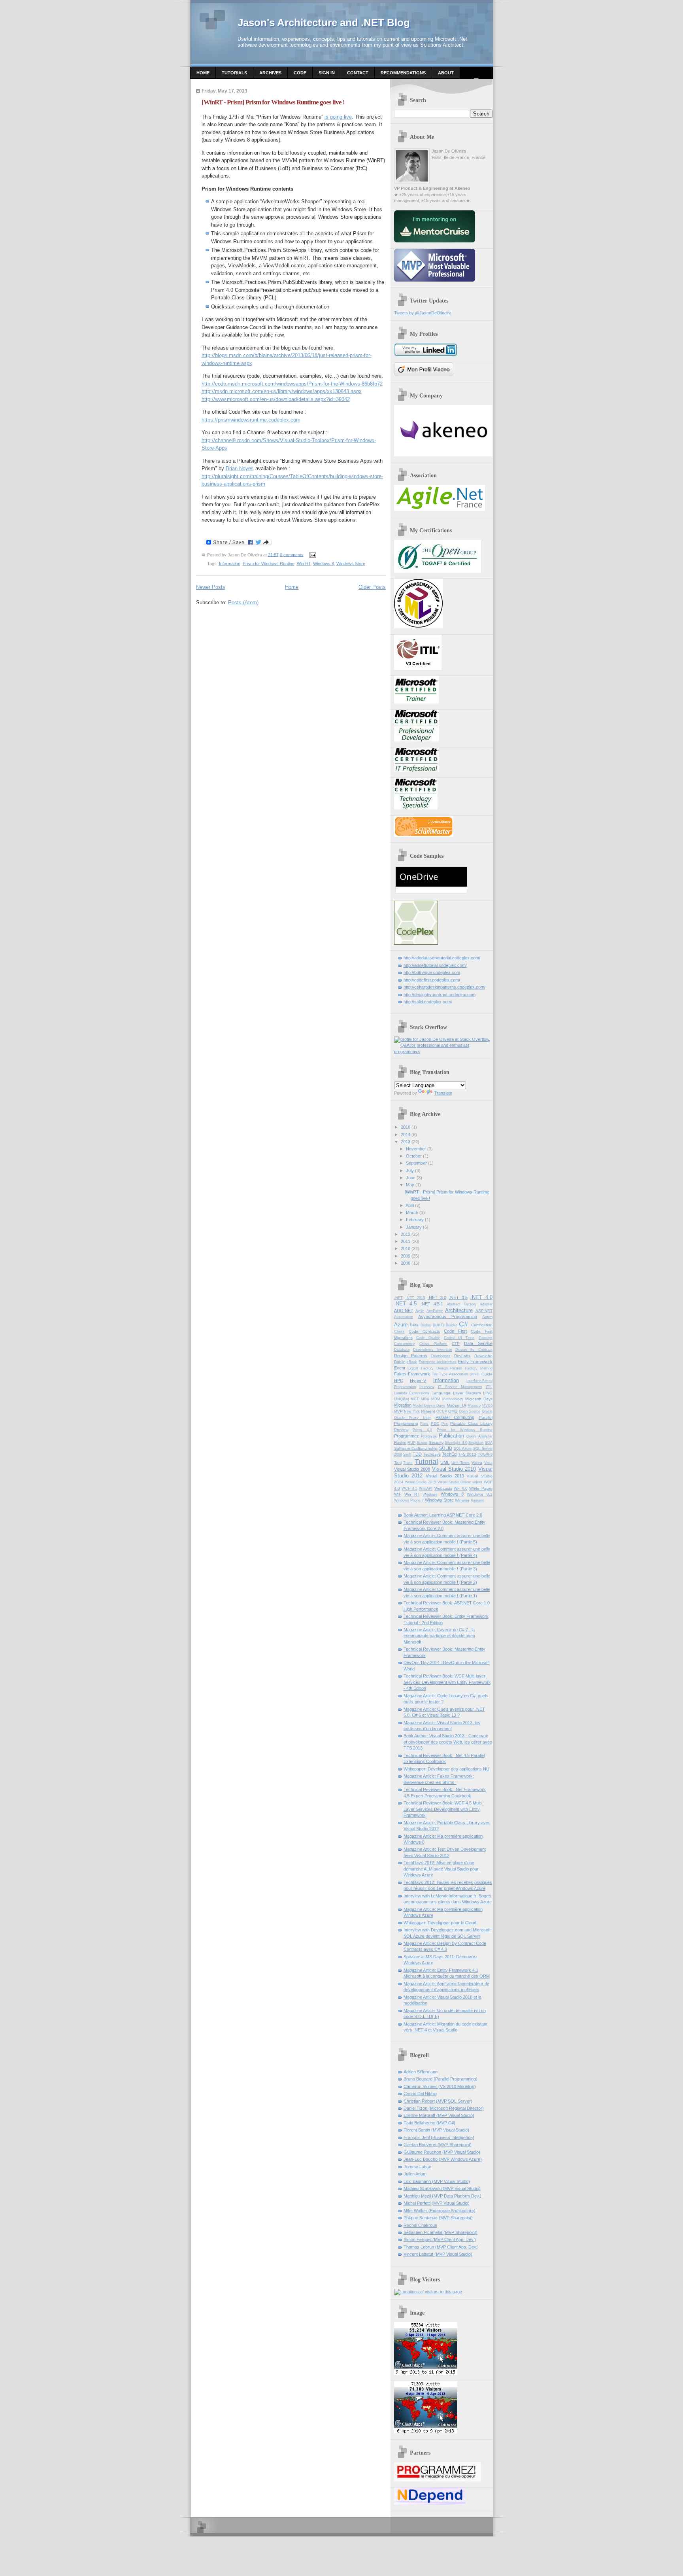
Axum (487, 1317)
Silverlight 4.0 (456, 1443)
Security (436, 1442)
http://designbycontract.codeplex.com (440, 995)
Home (203, 73)
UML (445, 1462)
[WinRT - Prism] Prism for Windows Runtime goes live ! (273, 102)
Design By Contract (474, 1350)
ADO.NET (404, 1311)
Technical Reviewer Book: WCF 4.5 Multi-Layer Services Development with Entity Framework (443, 1809)
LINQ (488, 1393)
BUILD (438, 1325)
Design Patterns (411, 1356)
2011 (406, 1241)
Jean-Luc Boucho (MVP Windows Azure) (443, 2159)
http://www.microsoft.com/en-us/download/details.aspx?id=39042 (276, 399)
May (410, 1185)
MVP (398, 1411)
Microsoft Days (479, 1399)
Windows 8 (324, 564)
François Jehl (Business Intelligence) (439, 2137)
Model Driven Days (429, 1405)
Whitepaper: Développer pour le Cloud (440, 1923)
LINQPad (402, 1399)
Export (413, 1368)
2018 (406, 1127)
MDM (436, 1399)
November (416, 1149)
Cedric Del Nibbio (420, 2094)
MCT (415, 1399)
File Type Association (450, 1374)
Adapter (486, 1304)
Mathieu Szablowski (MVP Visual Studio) (442, 2188)
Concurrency (405, 1344)
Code (300, 73)
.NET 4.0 (481, 1297)
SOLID (446, 1448)
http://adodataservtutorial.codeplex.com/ (442, 958)
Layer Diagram (467, 1393)
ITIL (489, 1387)
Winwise (462, 1500)
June (411, 1178)
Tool (398, 1463)
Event (400, 1368)
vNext (477, 1482)
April (410, 1205)
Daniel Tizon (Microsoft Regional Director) (444, 2108)
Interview (427, 1387)
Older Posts (372, 587)
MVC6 (487, 1405)
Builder (451, 1325)
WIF (398, 1494)
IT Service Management (460, 1387)
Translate (443, 1093)
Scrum (422, 1443)
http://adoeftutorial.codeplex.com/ (435, 965)
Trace (408, 1463)
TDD (417, 1454)
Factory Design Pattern (441, 1368)
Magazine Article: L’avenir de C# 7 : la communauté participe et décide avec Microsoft (439, 1636)
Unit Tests (461, 1463)
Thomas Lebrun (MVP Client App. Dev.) (441, 2247)
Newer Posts (211, 587)
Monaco (474, 1405)
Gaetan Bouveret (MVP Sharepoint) (438, 2145)
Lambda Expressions (412, 1393)
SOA (489, 1443)
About (446, 73)
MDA (425, 1399)
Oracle (487, 1411)
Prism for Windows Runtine (269, 564)
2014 (406, 1135)
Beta (414, 1325)
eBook (412, 1362)
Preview (401, 1430)
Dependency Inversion (433, 1350)
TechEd (449, 1454)
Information (230, 564)
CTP (456, 1344)
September (416, 1163)
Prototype (429, 1436)
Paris (424, 1424)
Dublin (400, 1362)
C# (463, 1324)
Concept (486, 1338)
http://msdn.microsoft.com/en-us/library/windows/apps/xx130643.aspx (282, 391)
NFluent (428, 1411)
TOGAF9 (485, 1454)
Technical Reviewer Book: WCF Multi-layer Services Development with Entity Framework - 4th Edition (447, 1682)
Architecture (459, 1310)
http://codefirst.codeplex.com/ (432, 980)
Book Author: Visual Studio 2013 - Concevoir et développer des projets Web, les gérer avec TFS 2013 (448, 1742)
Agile (420, 1311)
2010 (406, 1248)
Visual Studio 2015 (420, 1482)
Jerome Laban (417, 2167)
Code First (455, 1331)
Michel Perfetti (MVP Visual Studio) (437, 2203)
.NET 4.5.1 (432, 1304)
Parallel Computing (455, 1417)
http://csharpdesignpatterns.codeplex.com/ (444, 987)
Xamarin (477, 1500)
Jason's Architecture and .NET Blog (324, 23)
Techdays (432, 1454)
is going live (338, 117)
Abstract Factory (462, 1304)
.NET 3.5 (458, 1297)
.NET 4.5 (406, 1304)
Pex (445, 1424)
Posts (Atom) (243, 602)
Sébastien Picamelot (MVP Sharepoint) (441, 2232)
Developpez (441, 1356)
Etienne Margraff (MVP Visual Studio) (439, 2115)
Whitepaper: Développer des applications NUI (447, 1769)
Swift (407, 1454)
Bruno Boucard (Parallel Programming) (441, 2079)
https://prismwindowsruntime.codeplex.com (251, 420)
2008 (406, 1263)
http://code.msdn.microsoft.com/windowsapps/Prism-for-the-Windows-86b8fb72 (292, 384)
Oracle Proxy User (413, 1418)
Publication (451, 1436)
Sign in (327, 73)
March (412, 1212)
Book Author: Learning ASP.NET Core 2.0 (443, 1515)
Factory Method (479, 1368)
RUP (411, 1443)
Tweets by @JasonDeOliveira (423, 313)
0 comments (292, 554)
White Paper (481, 1488)
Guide (487, 1374)
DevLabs (462, 1356)
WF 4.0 (461, 1488)
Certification (482, 1325)
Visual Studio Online (454, 1482)
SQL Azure (463, 1449)
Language (441, 1393)
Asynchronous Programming (448, 1316)
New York (412, 1411)
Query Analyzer (479, 1436)
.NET (398, 1298)
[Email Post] (312, 554)
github (475, 1374)
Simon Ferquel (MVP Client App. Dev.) (440, 2239)
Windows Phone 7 (409, 1500)
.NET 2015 (415, 1298)
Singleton (476, 1443)
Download (483, 1356)
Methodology (453, 1399)
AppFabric (435, 1311)
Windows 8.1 (479, 1494)
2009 (406, 1256)
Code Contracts (424, 1331)
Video (477, 1463)
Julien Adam (415, 2174)
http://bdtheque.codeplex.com (432, 972)
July (410, 1171)
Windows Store (351, 564)
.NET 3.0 (437, 1297)
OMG (453, 1411)
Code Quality (428, 1338)
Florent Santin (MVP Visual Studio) (436, 2130)
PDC (435, 1423)
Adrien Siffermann (421, 2072)
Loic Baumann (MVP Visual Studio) (437, 2181)
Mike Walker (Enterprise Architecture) (440, 2211)
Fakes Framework (412, 1374)
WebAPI (426, 1488)
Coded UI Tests (459, 1338)
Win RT (304, 564)
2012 (406, 1234)
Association (404, 1317)
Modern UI (456, 1405)
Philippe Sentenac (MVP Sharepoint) (438, 2218)
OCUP (442, 1411)
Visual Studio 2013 (445, 1476)
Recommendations (403, 73)
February (415, 1220)
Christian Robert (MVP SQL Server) (438, 2101)
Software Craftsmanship (416, 1448)
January (414, 1227)
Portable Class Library (471, 1423)
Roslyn (400, 1442)
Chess (399, 1332)
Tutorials (234, 73)
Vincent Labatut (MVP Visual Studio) (438, 2254)
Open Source (470, 1411)
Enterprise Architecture (438, 1362)
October (414, 1156)
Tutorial (426, 1462)
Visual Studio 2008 (412, 1469)
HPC (399, 1381)
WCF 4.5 (409, 1488)
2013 (406, 1142)
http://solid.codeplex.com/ (428, 1002)
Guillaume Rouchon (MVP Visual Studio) (442, 2152)
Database (402, 1350)
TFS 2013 (467, 1454)
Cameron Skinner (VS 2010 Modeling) (440, 2086)
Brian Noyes (240, 468)
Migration (403, 1405)
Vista (488, 1463)
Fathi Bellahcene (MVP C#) (429, 2123)
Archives (270, 73)
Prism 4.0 (422, 1430)
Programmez (407, 1436)
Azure (401, 1325)
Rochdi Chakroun (420, 2225)
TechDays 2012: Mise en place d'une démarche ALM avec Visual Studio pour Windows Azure (441, 1869)
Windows (430, 1494)
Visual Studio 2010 (454, 1469)
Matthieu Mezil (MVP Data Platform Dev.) (442, 2196)
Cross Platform (433, 1344)
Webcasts (443, 1488)
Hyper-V (418, 1381)
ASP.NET (484, 1311)
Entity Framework (475, 1362)
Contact (358, 73)
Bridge (426, 1325)
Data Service (478, 1343)
